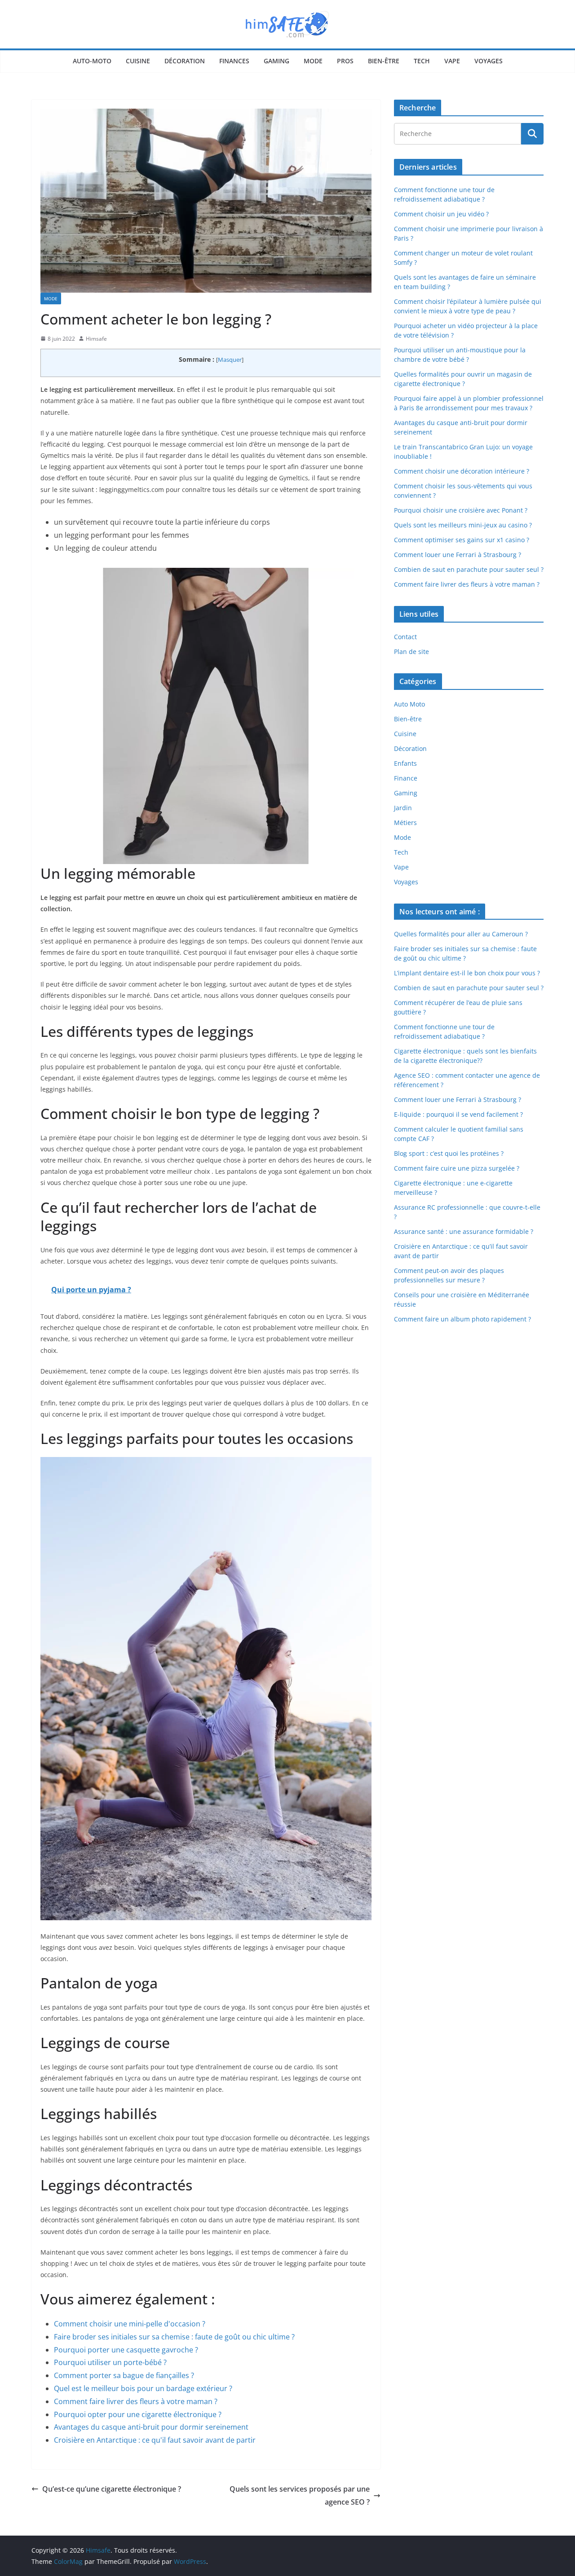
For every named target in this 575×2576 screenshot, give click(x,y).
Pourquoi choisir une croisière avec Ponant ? (461, 510)
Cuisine (138, 61)
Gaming (276, 61)
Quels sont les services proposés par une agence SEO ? (300, 2495)
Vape (452, 61)
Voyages (489, 61)
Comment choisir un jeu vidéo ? (441, 214)
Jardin (403, 808)
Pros (345, 61)
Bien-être (384, 61)
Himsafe (96, 339)
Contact (405, 637)
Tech (422, 61)
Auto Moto (409, 704)
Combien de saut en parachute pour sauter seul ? (469, 569)
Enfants (405, 763)
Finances (234, 61)
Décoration (185, 61)
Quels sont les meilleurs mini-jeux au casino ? (463, 525)
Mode (313, 61)
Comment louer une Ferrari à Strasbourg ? (458, 555)
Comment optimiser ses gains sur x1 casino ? (462, 540)
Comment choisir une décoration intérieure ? (462, 471)
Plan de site (411, 652)
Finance (406, 778)
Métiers (405, 823)
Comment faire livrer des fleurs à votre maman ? (467, 584)
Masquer (230, 360)
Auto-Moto (92, 61)
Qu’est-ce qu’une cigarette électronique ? (112, 2489)
